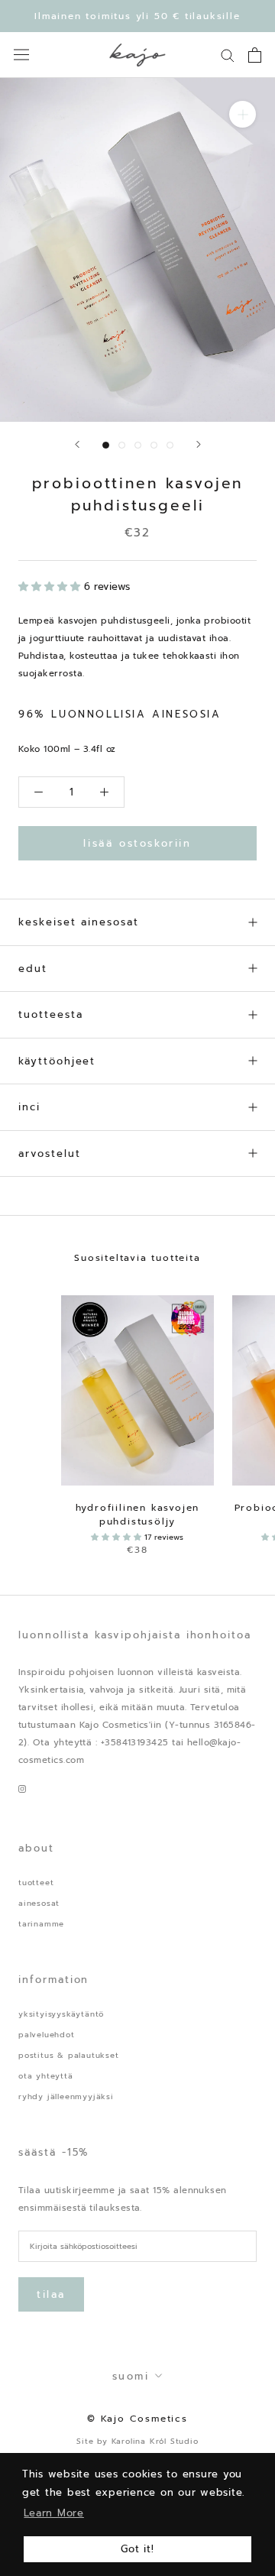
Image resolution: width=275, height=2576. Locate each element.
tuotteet (36, 1883)
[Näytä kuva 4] (154, 445)
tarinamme (41, 1924)
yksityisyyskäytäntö (61, 2014)
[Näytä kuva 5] (170, 445)
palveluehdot (47, 2035)
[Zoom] (243, 114)
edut (33, 969)
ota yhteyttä (46, 2076)
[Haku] (228, 55)
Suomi (131, 2376)
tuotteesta (51, 1014)
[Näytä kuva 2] (122, 445)
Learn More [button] (54, 2513)
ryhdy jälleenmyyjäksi (66, 2096)
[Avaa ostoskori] (255, 55)
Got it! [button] (137, 2549)
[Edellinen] (77, 444)
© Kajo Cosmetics (137, 2419)
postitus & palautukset (69, 2055)
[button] (51, 586)
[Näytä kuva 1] (106, 445)
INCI (29, 1107)
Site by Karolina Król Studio (137, 2441)
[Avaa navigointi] (21, 55)
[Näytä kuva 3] (138, 445)
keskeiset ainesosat (79, 922)
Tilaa (51, 2294)
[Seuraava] (199, 444)
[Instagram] (22, 1788)
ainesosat (39, 1903)
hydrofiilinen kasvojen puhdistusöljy (138, 1515)
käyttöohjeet (57, 1061)
